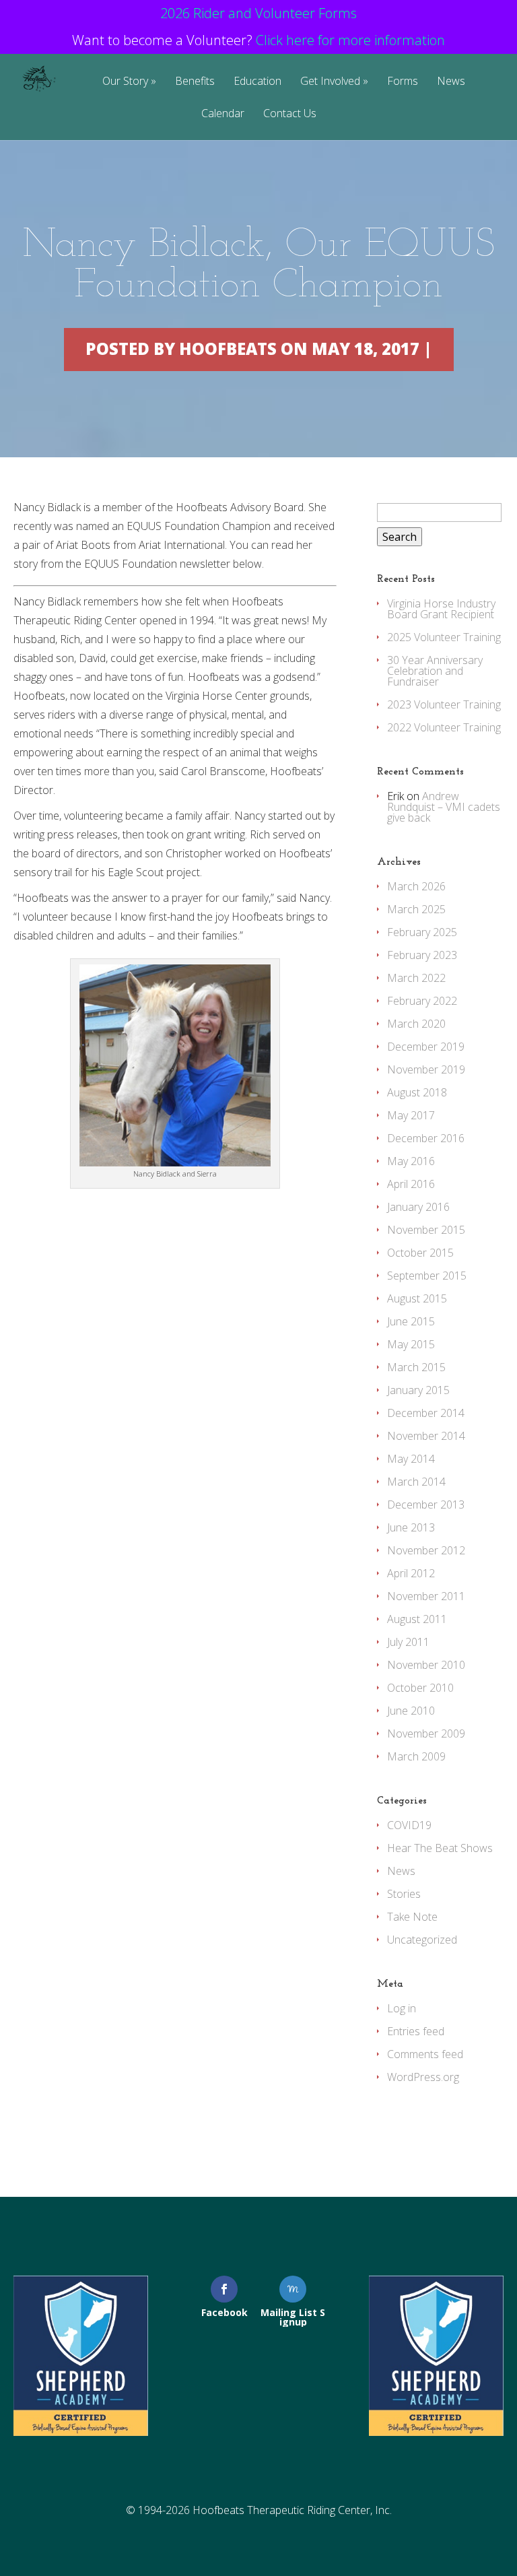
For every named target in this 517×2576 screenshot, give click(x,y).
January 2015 (418, 1390)
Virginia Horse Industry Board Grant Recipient (441, 609)
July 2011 (408, 1642)
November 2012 (426, 1550)
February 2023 (422, 955)
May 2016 (411, 1161)
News (451, 82)
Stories (404, 1894)
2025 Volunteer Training (444, 637)
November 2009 (426, 1733)
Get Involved (330, 82)
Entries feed (416, 2031)
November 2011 (426, 1596)
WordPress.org (423, 2077)
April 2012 (411, 1573)
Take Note (412, 1917)
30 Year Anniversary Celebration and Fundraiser (435, 671)
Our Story (125, 82)
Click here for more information (350, 40)
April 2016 (411, 1184)
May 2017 (411, 1115)
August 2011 (417, 1619)
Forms (403, 82)
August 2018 (417, 1092)
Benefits (195, 82)
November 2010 (426, 1665)
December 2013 (426, 1505)
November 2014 (426, 1436)
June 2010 (411, 1711)
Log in (402, 2008)
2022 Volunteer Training (444, 727)
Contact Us (290, 114)
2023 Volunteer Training (444, 704)
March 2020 (416, 1024)
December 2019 (426, 1047)
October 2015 (420, 1253)
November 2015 (426, 1230)
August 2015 (417, 1298)
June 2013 (411, 1527)
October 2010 (420, 1688)
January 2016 (418, 1207)
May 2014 (411, 1459)
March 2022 (416, 978)
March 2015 (416, 1367)
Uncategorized (422, 1940)
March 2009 (416, 1756)
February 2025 (422, 932)
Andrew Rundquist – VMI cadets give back (444, 807)
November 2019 (426, 1069)
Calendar (223, 114)
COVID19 (409, 1825)
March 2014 (416, 1482)
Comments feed (425, 2054)
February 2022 (422, 1001)
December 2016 (426, 1138)
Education (257, 82)
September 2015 (427, 1276)
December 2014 (426, 1413)
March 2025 (416, 909)
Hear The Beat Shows (440, 1848)
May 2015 (411, 1344)
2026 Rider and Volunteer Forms (258, 13)
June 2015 (411, 1321)
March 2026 (416, 886)
